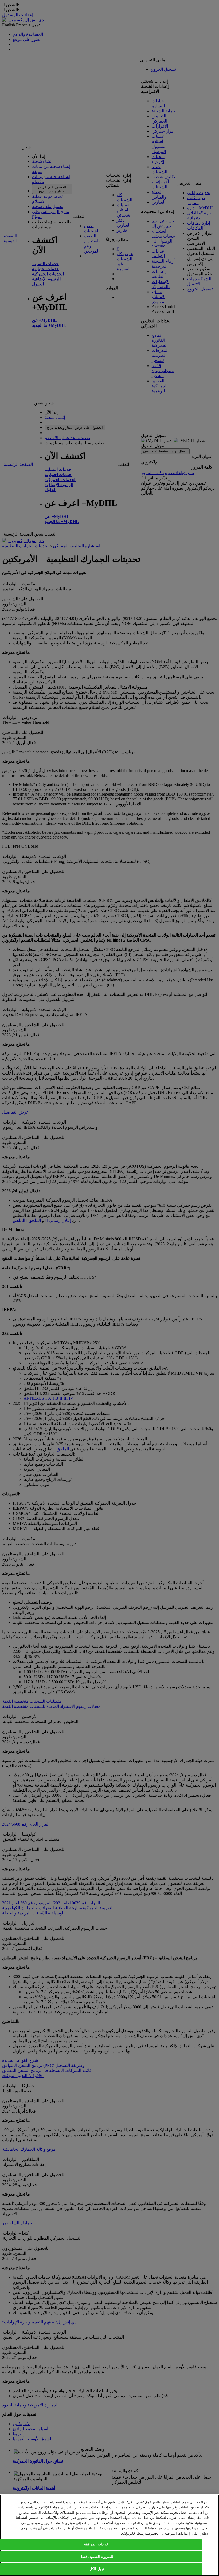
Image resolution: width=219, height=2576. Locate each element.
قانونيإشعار (127, 2533)
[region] (109, 2535)
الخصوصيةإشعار (148, 2533)
